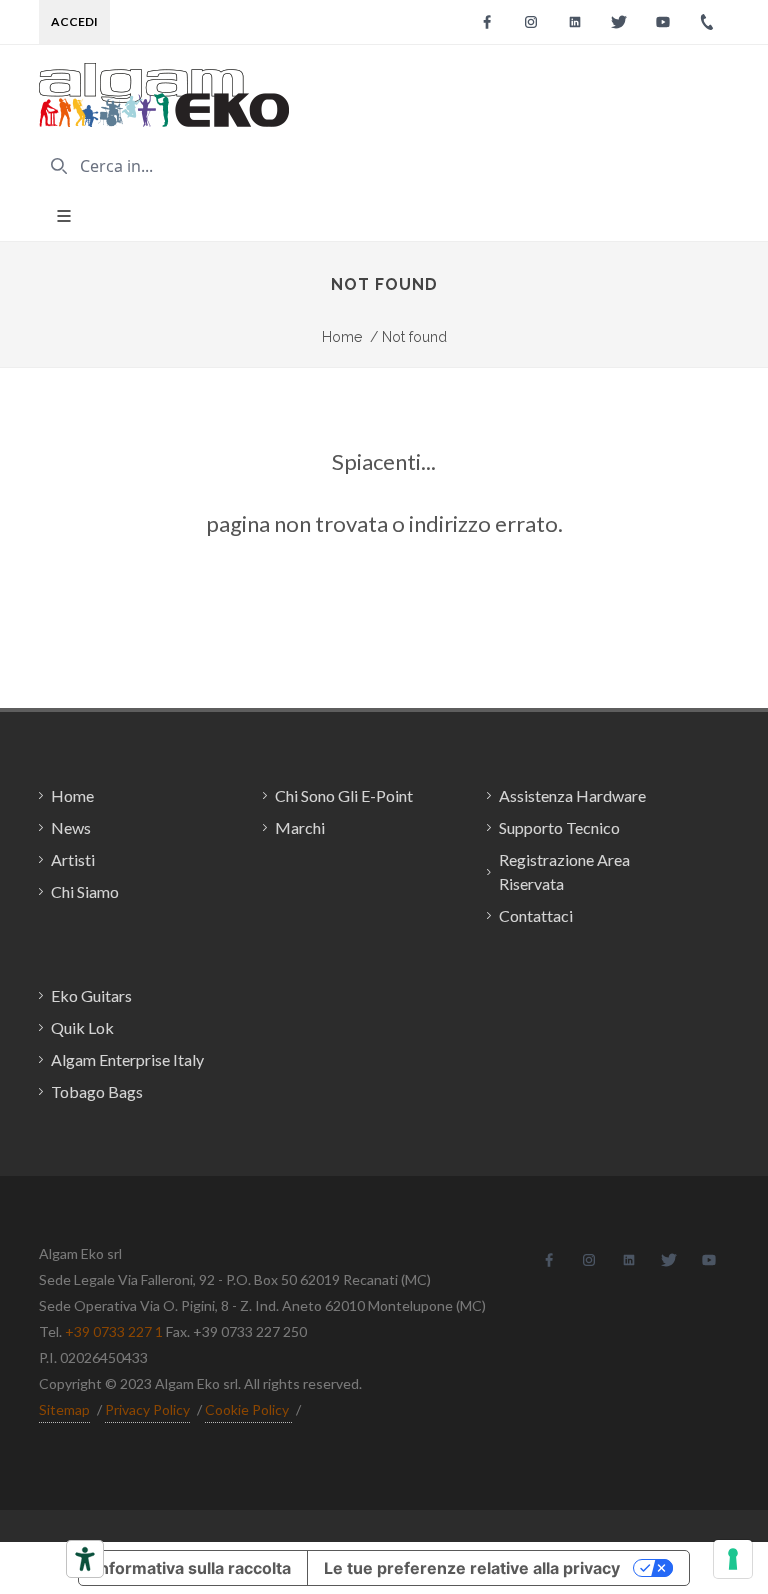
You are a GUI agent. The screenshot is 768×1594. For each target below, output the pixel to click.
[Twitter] (619, 22)
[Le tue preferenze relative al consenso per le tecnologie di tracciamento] (733, 1559)
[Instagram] (531, 22)
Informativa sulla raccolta (193, 1568)
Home (342, 337)
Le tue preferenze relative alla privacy (472, 1568)
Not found (408, 337)
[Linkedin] (575, 22)
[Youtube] (663, 22)
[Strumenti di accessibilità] (85, 1559)
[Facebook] (487, 22)
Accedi (74, 21)
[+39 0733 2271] (707, 22)
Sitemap (64, 1409)
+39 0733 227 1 (114, 1331)
